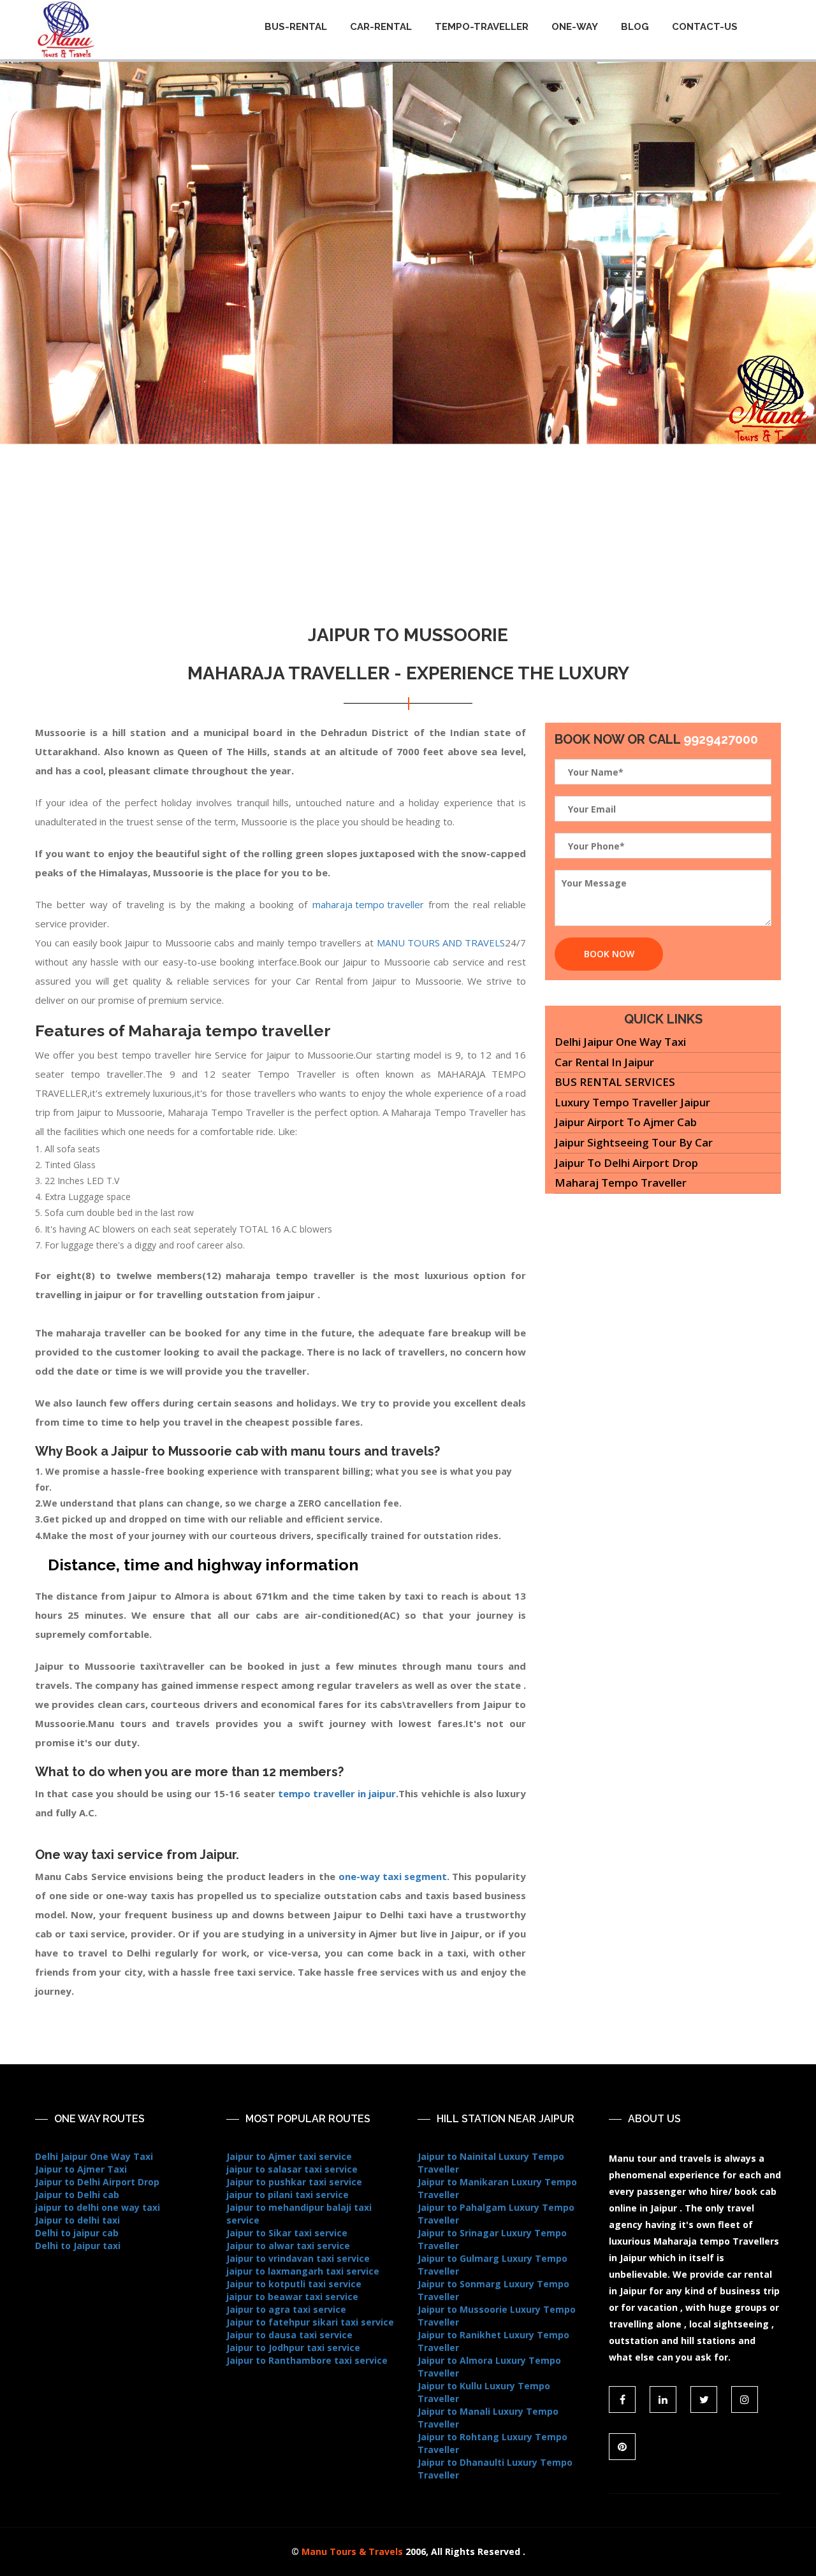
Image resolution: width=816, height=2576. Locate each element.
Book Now (609, 954)
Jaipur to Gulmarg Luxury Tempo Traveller (492, 2265)
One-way (575, 27)
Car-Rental (381, 27)
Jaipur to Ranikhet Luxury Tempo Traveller (493, 2341)
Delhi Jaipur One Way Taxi (620, 1042)
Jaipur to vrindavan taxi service (298, 2258)
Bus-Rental (296, 27)
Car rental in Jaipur (604, 1062)
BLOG (635, 27)
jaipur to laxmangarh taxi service (303, 2271)
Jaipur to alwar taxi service (288, 2246)
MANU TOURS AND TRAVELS (441, 943)
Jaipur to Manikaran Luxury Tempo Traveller (497, 2188)
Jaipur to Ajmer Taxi (81, 2169)
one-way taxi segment (393, 1876)
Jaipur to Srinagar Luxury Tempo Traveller (492, 2239)
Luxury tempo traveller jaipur (632, 1102)
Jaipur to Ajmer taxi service (289, 2156)
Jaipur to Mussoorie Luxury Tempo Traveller (497, 2316)
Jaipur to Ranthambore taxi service (307, 2360)
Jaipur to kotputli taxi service (294, 2284)
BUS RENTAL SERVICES (615, 1082)
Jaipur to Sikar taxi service (287, 2233)
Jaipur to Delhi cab (77, 2195)
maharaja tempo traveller (368, 904)
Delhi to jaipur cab (77, 2233)
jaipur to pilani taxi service (288, 2195)
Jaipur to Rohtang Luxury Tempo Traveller (492, 2443)
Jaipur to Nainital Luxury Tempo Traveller (491, 2163)
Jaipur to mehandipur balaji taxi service (299, 2214)
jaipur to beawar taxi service (292, 2297)
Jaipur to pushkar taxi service (294, 2182)
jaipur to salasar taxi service (292, 2169)
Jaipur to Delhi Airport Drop (626, 1163)
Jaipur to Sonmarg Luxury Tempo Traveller (493, 2290)
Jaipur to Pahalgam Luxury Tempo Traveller (496, 2214)
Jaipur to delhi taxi (77, 2220)
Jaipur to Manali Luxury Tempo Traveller (488, 2418)
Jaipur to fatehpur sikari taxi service (310, 2322)
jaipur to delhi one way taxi (98, 2207)
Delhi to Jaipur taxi (78, 2246)
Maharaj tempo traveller (621, 1183)
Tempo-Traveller (482, 27)
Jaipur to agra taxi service (286, 2309)
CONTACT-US (705, 27)
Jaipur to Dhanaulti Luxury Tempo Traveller (495, 2469)
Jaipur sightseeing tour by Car (634, 1142)
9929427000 (721, 739)
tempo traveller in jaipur (337, 1793)
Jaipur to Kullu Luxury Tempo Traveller (484, 2392)
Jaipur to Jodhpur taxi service (293, 2348)
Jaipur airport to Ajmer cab (626, 1122)
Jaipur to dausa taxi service (289, 2335)
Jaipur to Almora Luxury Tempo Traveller (489, 2367)
